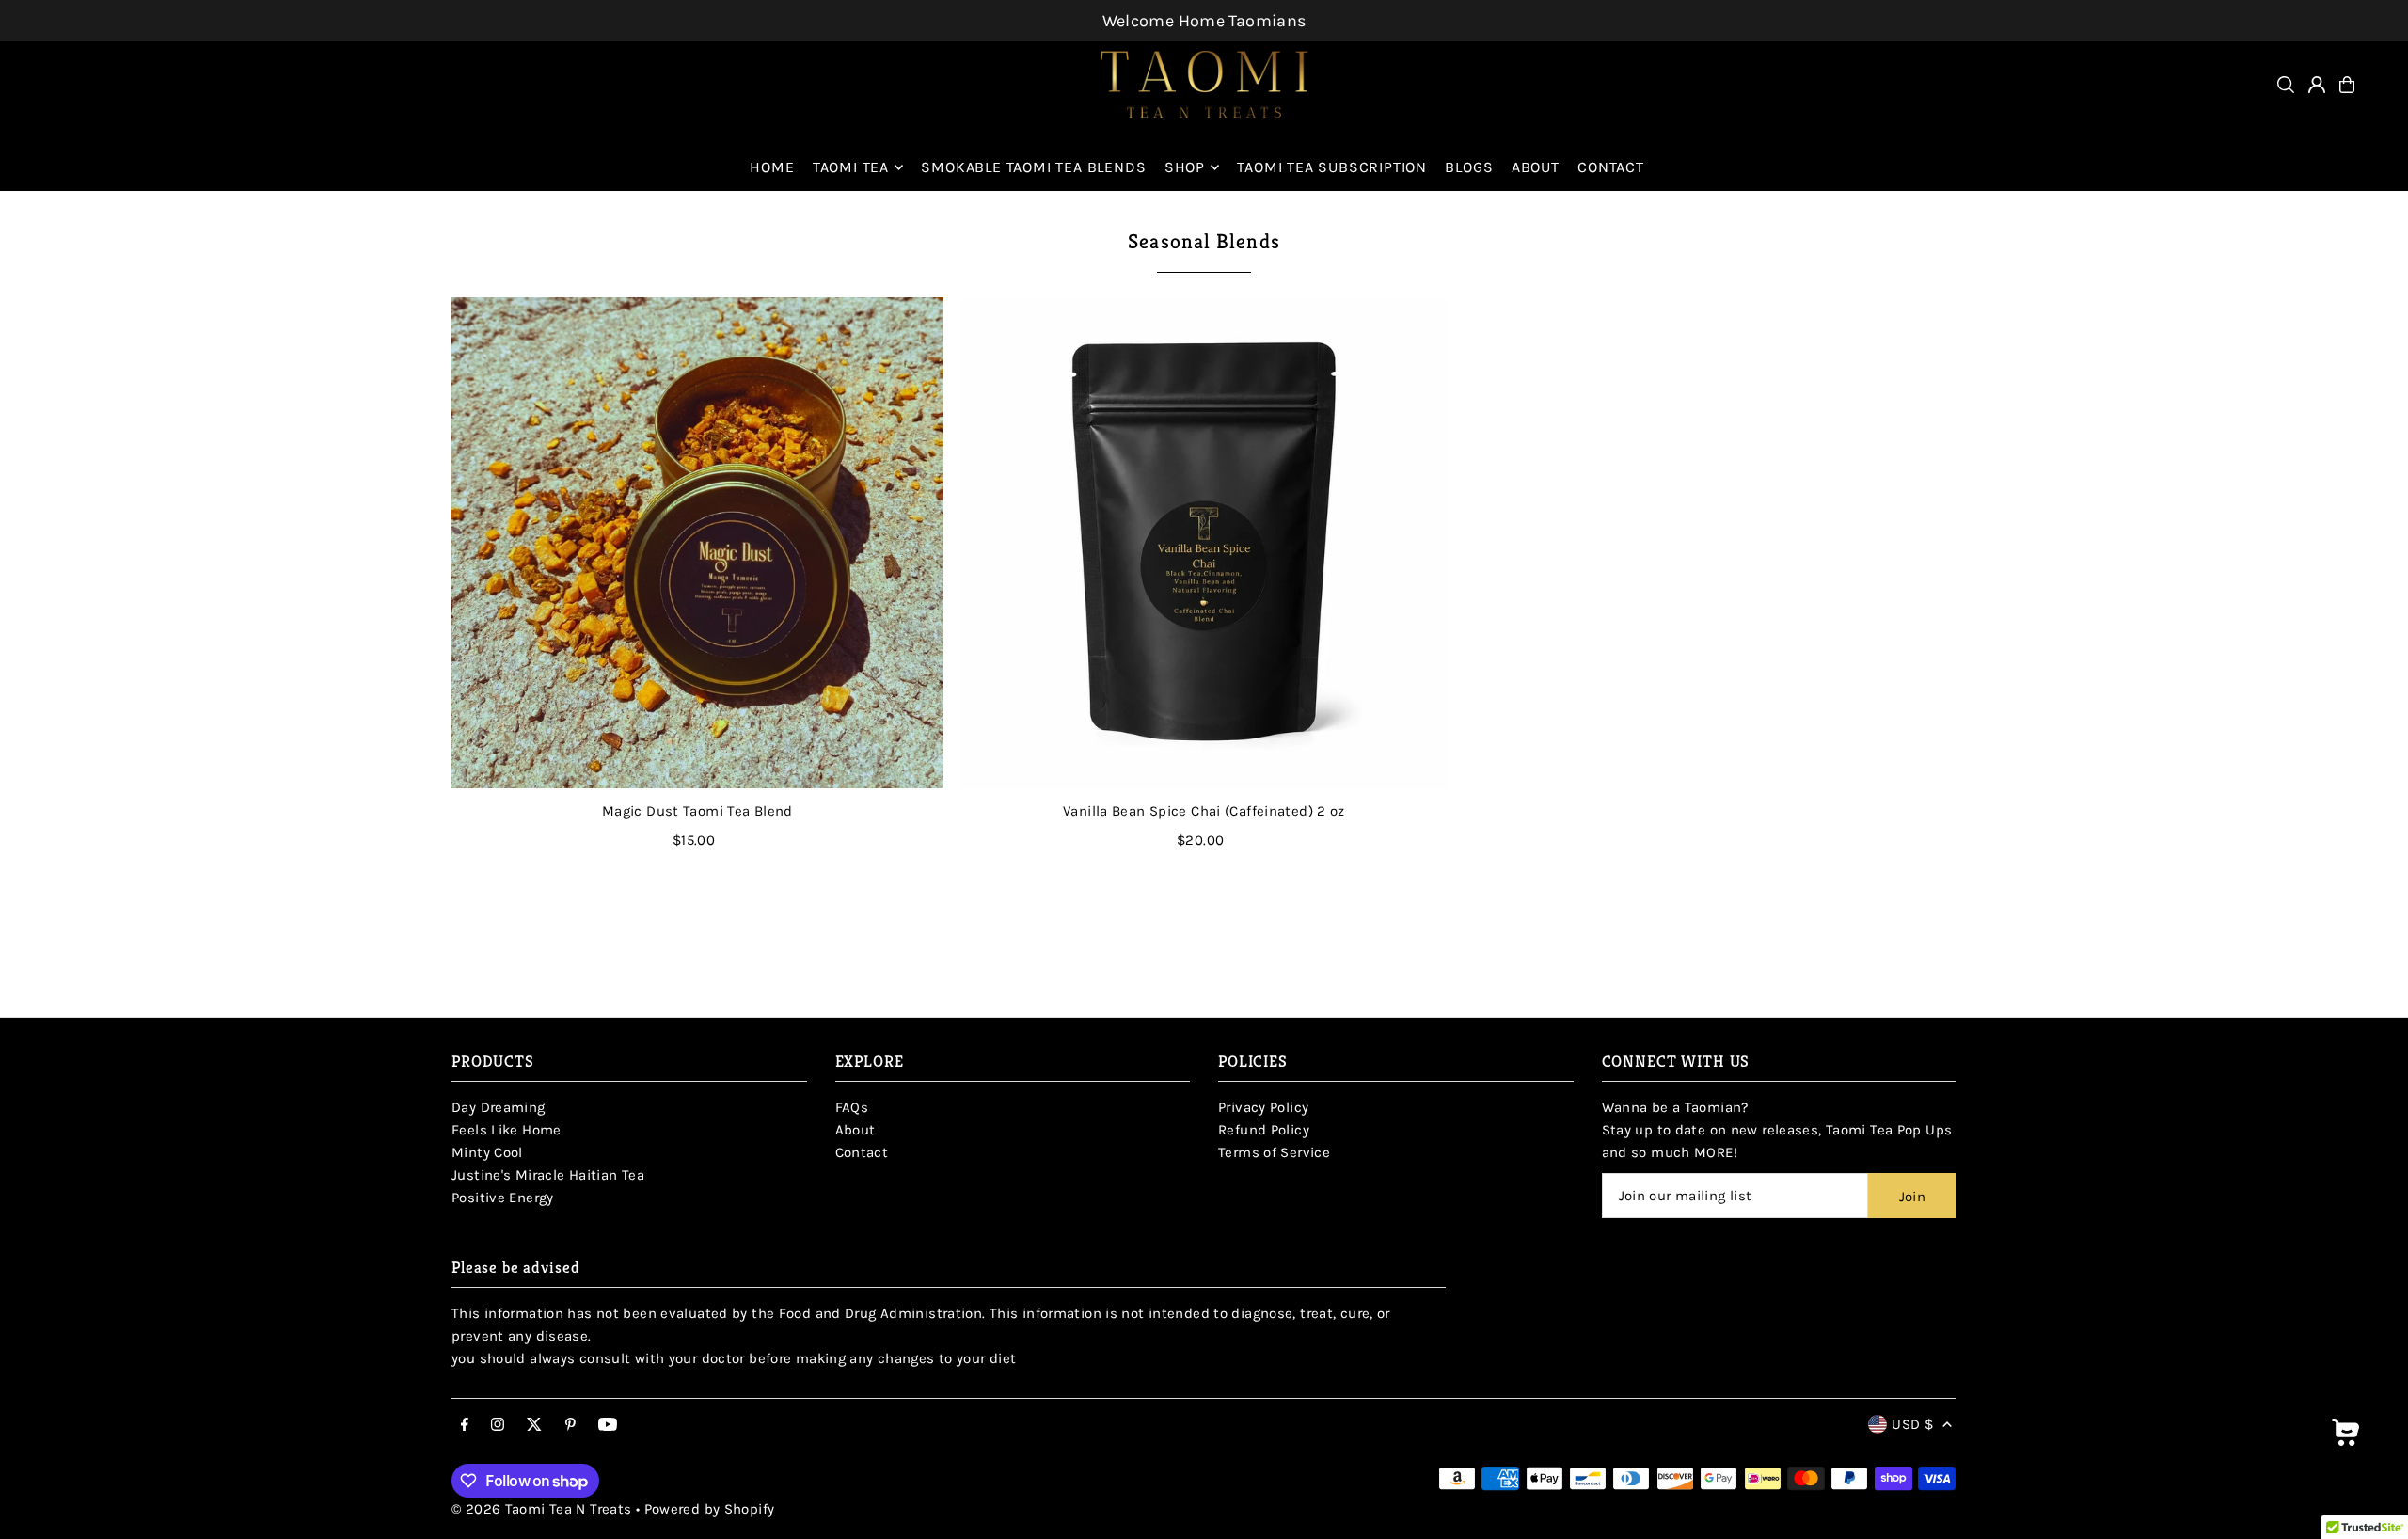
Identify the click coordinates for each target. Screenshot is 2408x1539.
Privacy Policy (1263, 1107)
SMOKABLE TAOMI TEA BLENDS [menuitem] (1033, 167)
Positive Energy (503, 1198)
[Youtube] (608, 1426)
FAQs (852, 1107)
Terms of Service (1274, 1152)
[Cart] (2347, 85)
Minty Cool (487, 1152)
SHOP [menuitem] (1185, 167)
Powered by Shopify (710, 1509)
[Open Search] (2286, 85)
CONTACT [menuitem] (1611, 167)
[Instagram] (498, 1426)
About (855, 1130)
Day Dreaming (499, 1107)
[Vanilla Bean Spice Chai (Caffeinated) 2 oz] (1204, 543)
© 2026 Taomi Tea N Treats (544, 1509)
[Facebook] (465, 1426)
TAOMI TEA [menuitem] (851, 167)
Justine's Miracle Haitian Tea (548, 1175)
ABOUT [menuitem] (1536, 167)
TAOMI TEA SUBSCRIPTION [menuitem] (1332, 167)
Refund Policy (1264, 1130)
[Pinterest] (570, 1426)
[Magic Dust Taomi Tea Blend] (697, 543)
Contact (862, 1152)
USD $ (1912, 1424)
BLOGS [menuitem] (1469, 167)
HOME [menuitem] (772, 167)
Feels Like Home (507, 1130)
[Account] (2317, 85)
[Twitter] (534, 1426)
